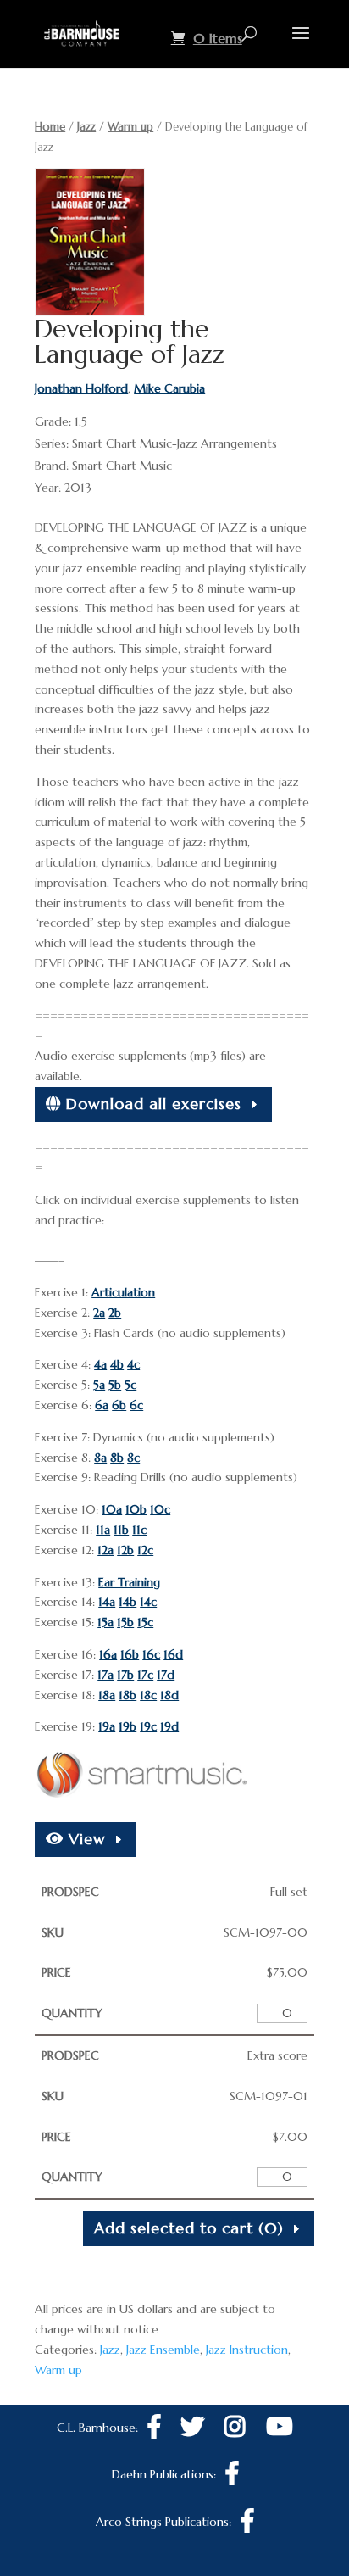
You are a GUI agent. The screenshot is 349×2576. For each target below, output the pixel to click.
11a (103, 1530)
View (85, 1839)
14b (127, 1602)
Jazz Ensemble (163, 2350)
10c (160, 1509)
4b (117, 1364)
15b (125, 1622)
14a (107, 1602)
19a (107, 1726)
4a (100, 1364)
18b (127, 1695)
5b (115, 1385)
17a (105, 1675)
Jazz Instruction (247, 2350)
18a (107, 1695)
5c (130, 1385)
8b (117, 1458)
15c (145, 1622)
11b (121, 1530)
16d (173, 1654)
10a (112, 1509)
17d (166, 1675)
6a (102, 1405)
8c (133, 1458)
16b (130, 1654)
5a (99, 1385)
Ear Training (129, 1582)
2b (115, 1313)
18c (148, 1695)
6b (119, 1405)
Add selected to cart (189, 2228)
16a (108, 1654)
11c (139, 1530)
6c (136, 1405)
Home (50, 127)
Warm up (130, 127)
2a (99, 1313)
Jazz (86, 127)
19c (148, 1726)
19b (127, 1726)
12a (105, 1550)
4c (133, 1364)
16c (151, 1654)
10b (136, 1509)
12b (125, 1550)
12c (145, 1550)
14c (148, 1602)
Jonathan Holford (81, 388)
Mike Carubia (169, 388)
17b (125, 1675)
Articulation (123, 1292)
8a (100, 1458)
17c (145, 1675)
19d (169, 1726)
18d (169, 1695)
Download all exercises (151, 1104)
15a (105, 1622)
